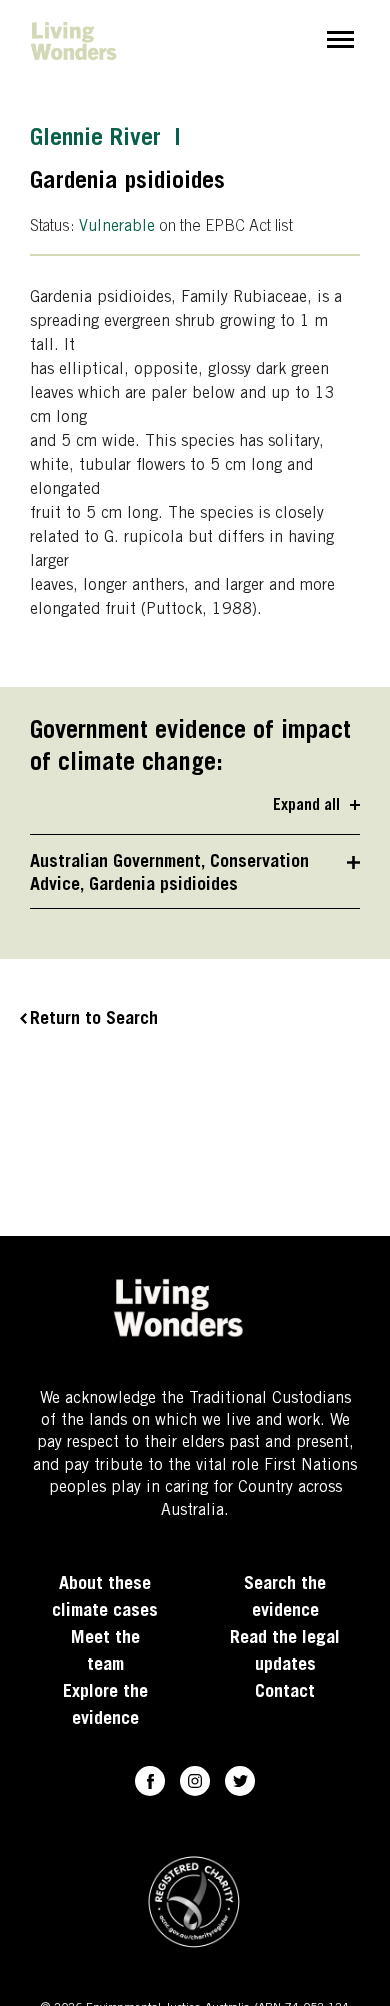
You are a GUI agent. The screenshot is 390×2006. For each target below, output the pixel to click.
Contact (285, 1693)
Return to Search (94, 1020)
